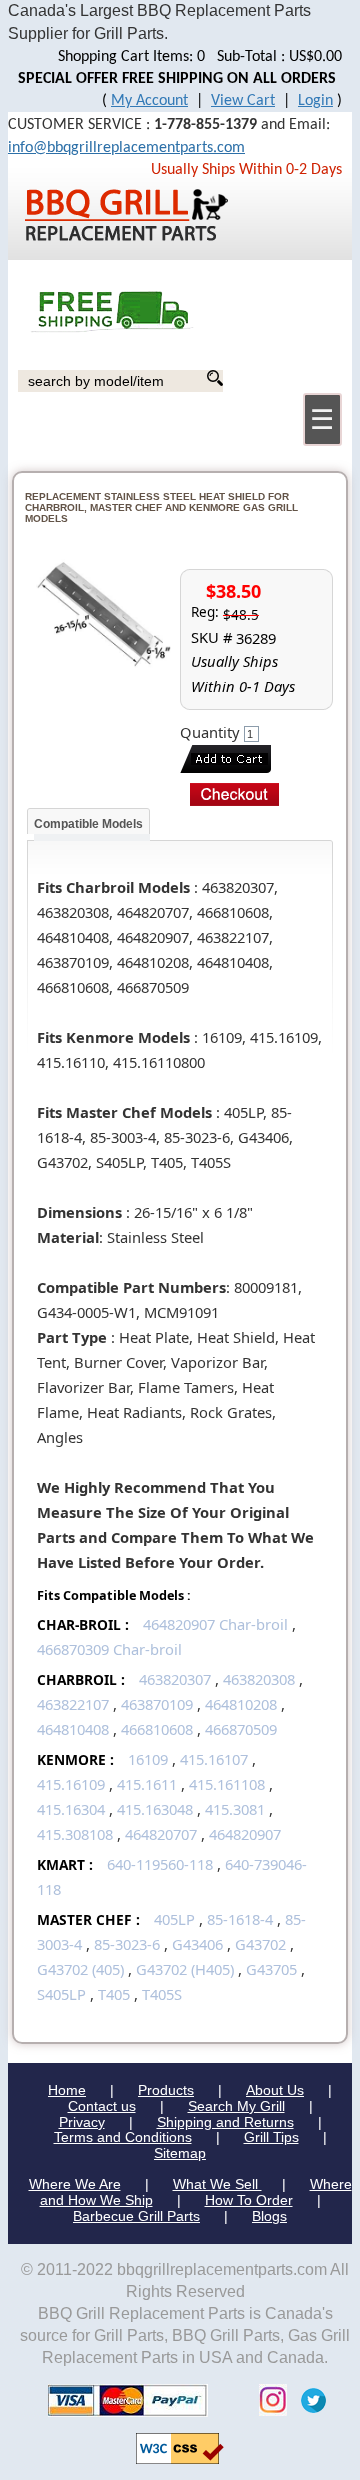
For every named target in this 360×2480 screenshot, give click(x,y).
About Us (275, 2090)
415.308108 (75, 1834)
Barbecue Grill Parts (136, 2216)
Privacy (82, 2122)
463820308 (259, 1679)
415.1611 (147, 1784)
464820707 (161, 1834)
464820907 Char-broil (215, 1624)
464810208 (241, 1704)
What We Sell (217, 2184)
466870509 (241, 1729)
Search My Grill (236, 2106)
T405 (114, 1994)
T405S (162, 1994)
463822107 (73, 1704)
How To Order (249, 2200)
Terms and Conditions (123, 2137)
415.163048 (155, 1809)
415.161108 (227, 1784)
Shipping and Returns (225, 2122)
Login (315, 101)
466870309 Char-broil (109, 1649)
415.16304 (71, 1809)
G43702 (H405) (185, 1969)
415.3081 (235, 1809)
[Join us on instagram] (268, 2399)
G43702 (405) (80, 1969)
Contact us (102, 2106)
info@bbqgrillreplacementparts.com (126, 148)
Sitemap (180, 2153)
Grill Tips (271, 2137)
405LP (174, 1919)
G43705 (271, 1969)
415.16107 (214, 1759)
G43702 (260, 1944)
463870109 (157, 1704)
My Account (149, 101)
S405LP (61, 1994)
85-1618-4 (240, 1919)
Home (67, 2090)
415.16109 (71, 1784)
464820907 (245, 1834)
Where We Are (75, 2184)
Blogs (269, 2216)
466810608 (157, 1729)
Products (166, 2090)
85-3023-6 (127, 1944)
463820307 (175, 1679)
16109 (148, 1759)
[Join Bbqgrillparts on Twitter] (308, 2399)
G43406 (197, 1944)
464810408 (73, 1729)
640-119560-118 (160, 1864)
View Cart (243, 101)
